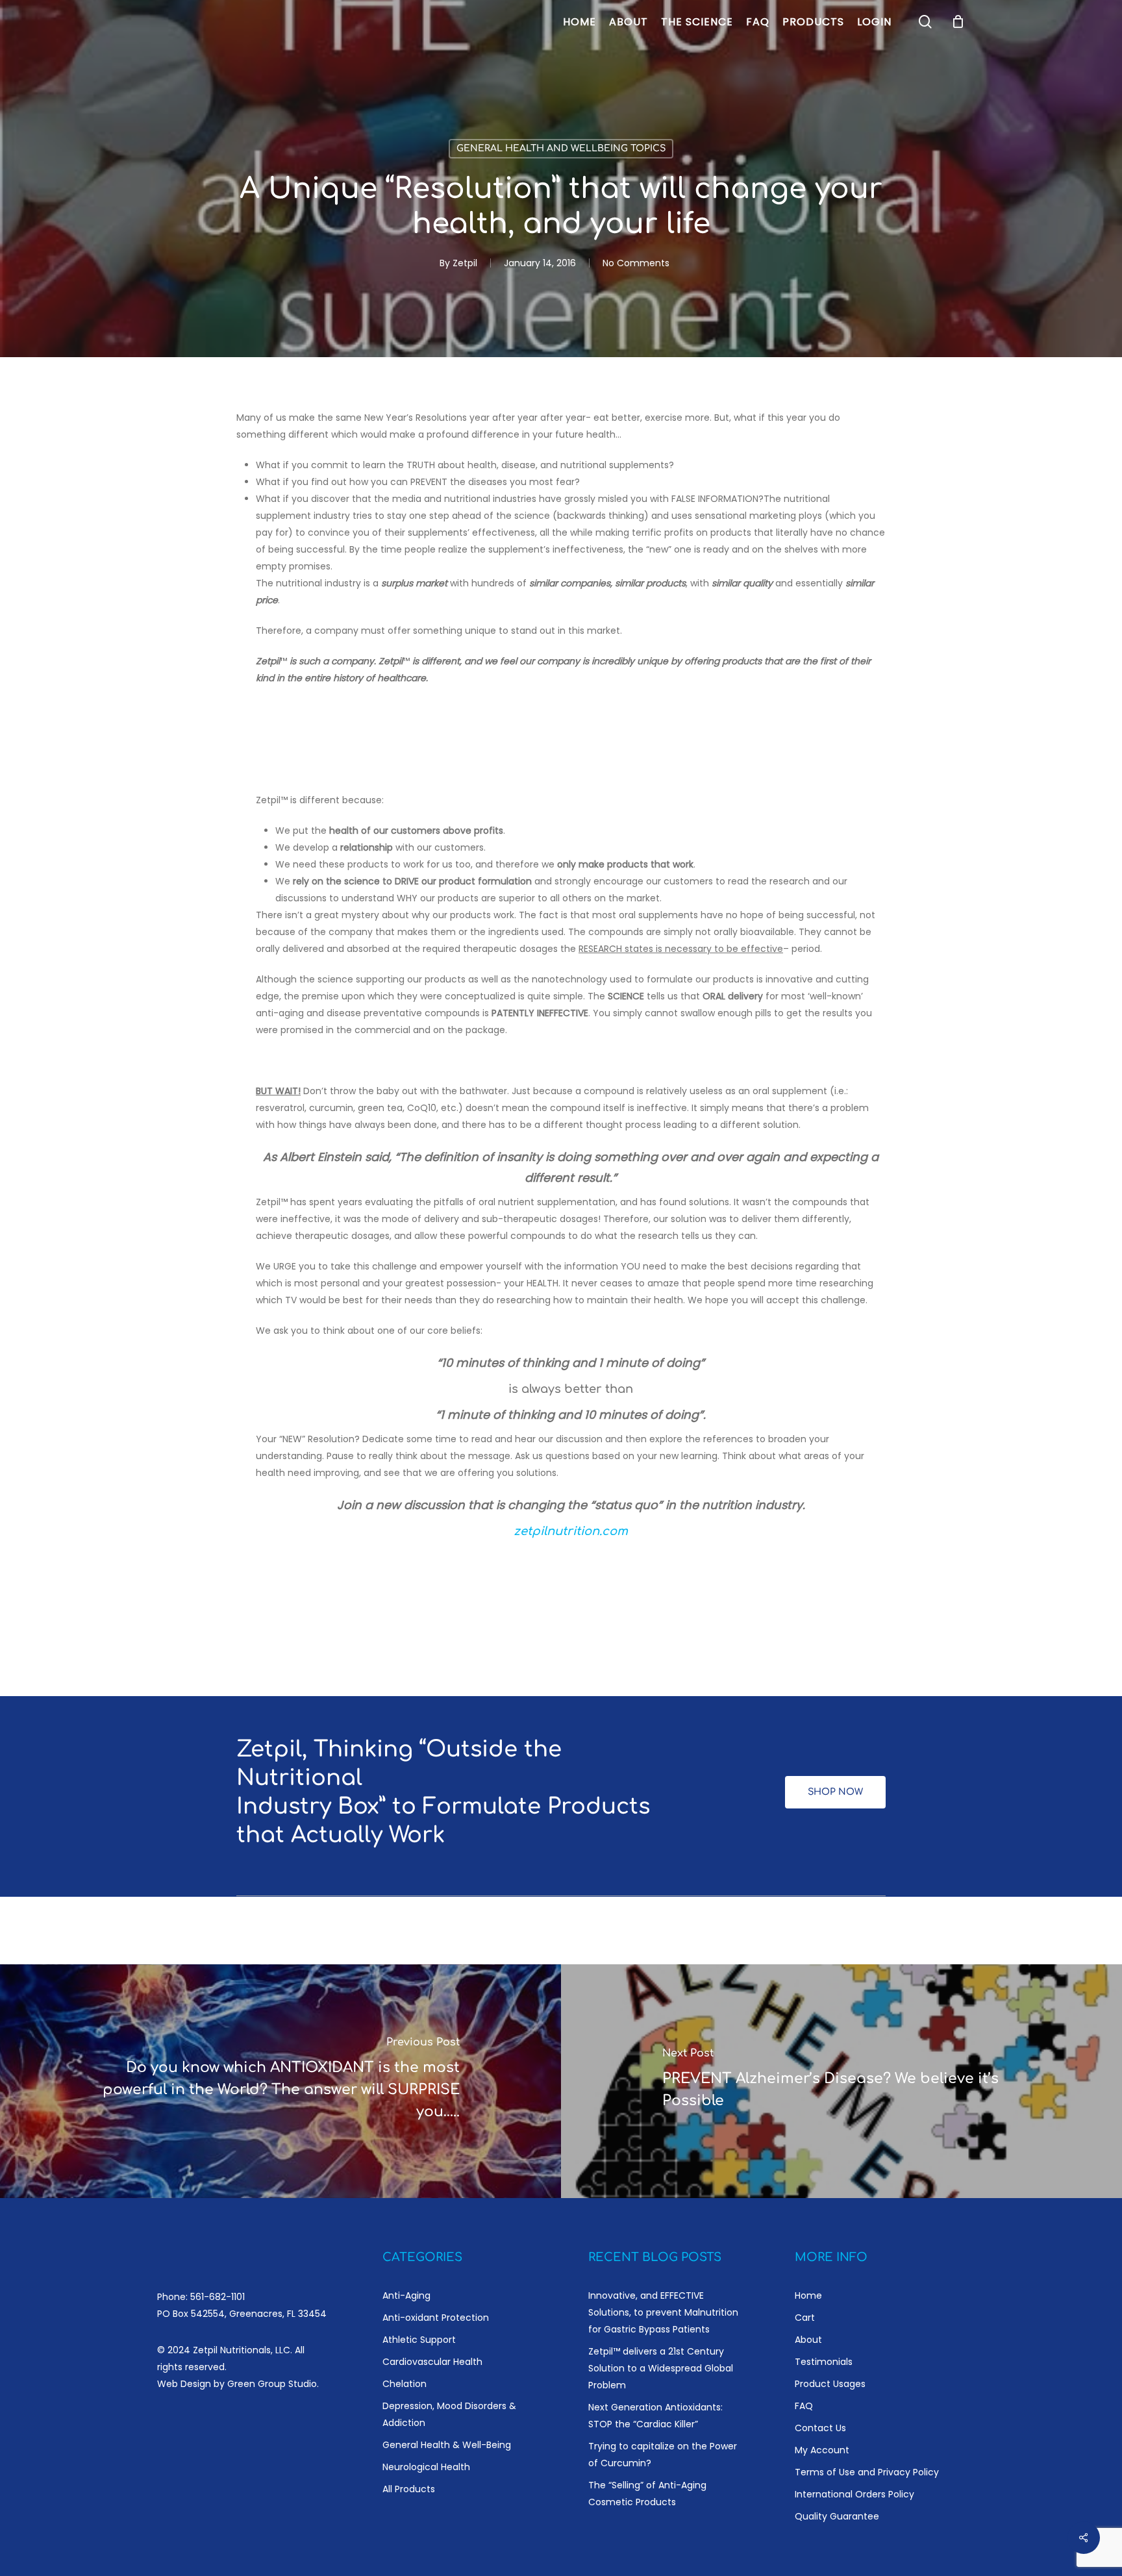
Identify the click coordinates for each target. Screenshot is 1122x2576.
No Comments (636, 263)
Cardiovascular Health (432, 2362)
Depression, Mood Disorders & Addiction (449, 2414)
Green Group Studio (272, 2384)
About (808, 2340)
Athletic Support (419, 2340)
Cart (805, 2318)
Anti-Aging (406, 2295)
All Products (409, 2489)
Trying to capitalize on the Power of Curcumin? (663, 2455)
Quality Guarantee (837, 2516)
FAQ (804, 2406)
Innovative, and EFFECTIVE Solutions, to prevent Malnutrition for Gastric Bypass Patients (663, 2312)
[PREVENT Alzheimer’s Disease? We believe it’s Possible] (841, 2081)
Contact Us (820, 2428)
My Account (822, 2450)
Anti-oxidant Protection (436, 2318)
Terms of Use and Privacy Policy (867, 2472)
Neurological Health (426, 2467)
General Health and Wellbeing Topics (561, 148)
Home (808, 2295)
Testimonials (824, 2362)
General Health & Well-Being (447, 2445)
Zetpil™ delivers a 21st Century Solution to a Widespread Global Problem (661, 2368)
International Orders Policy (854, 2494)
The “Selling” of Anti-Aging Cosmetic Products (647, 2494)
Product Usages (830, 2384)
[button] (835, 1792)
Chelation (405, 2384)
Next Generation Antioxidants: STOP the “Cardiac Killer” (655, 2416)
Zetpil (465, 263)
